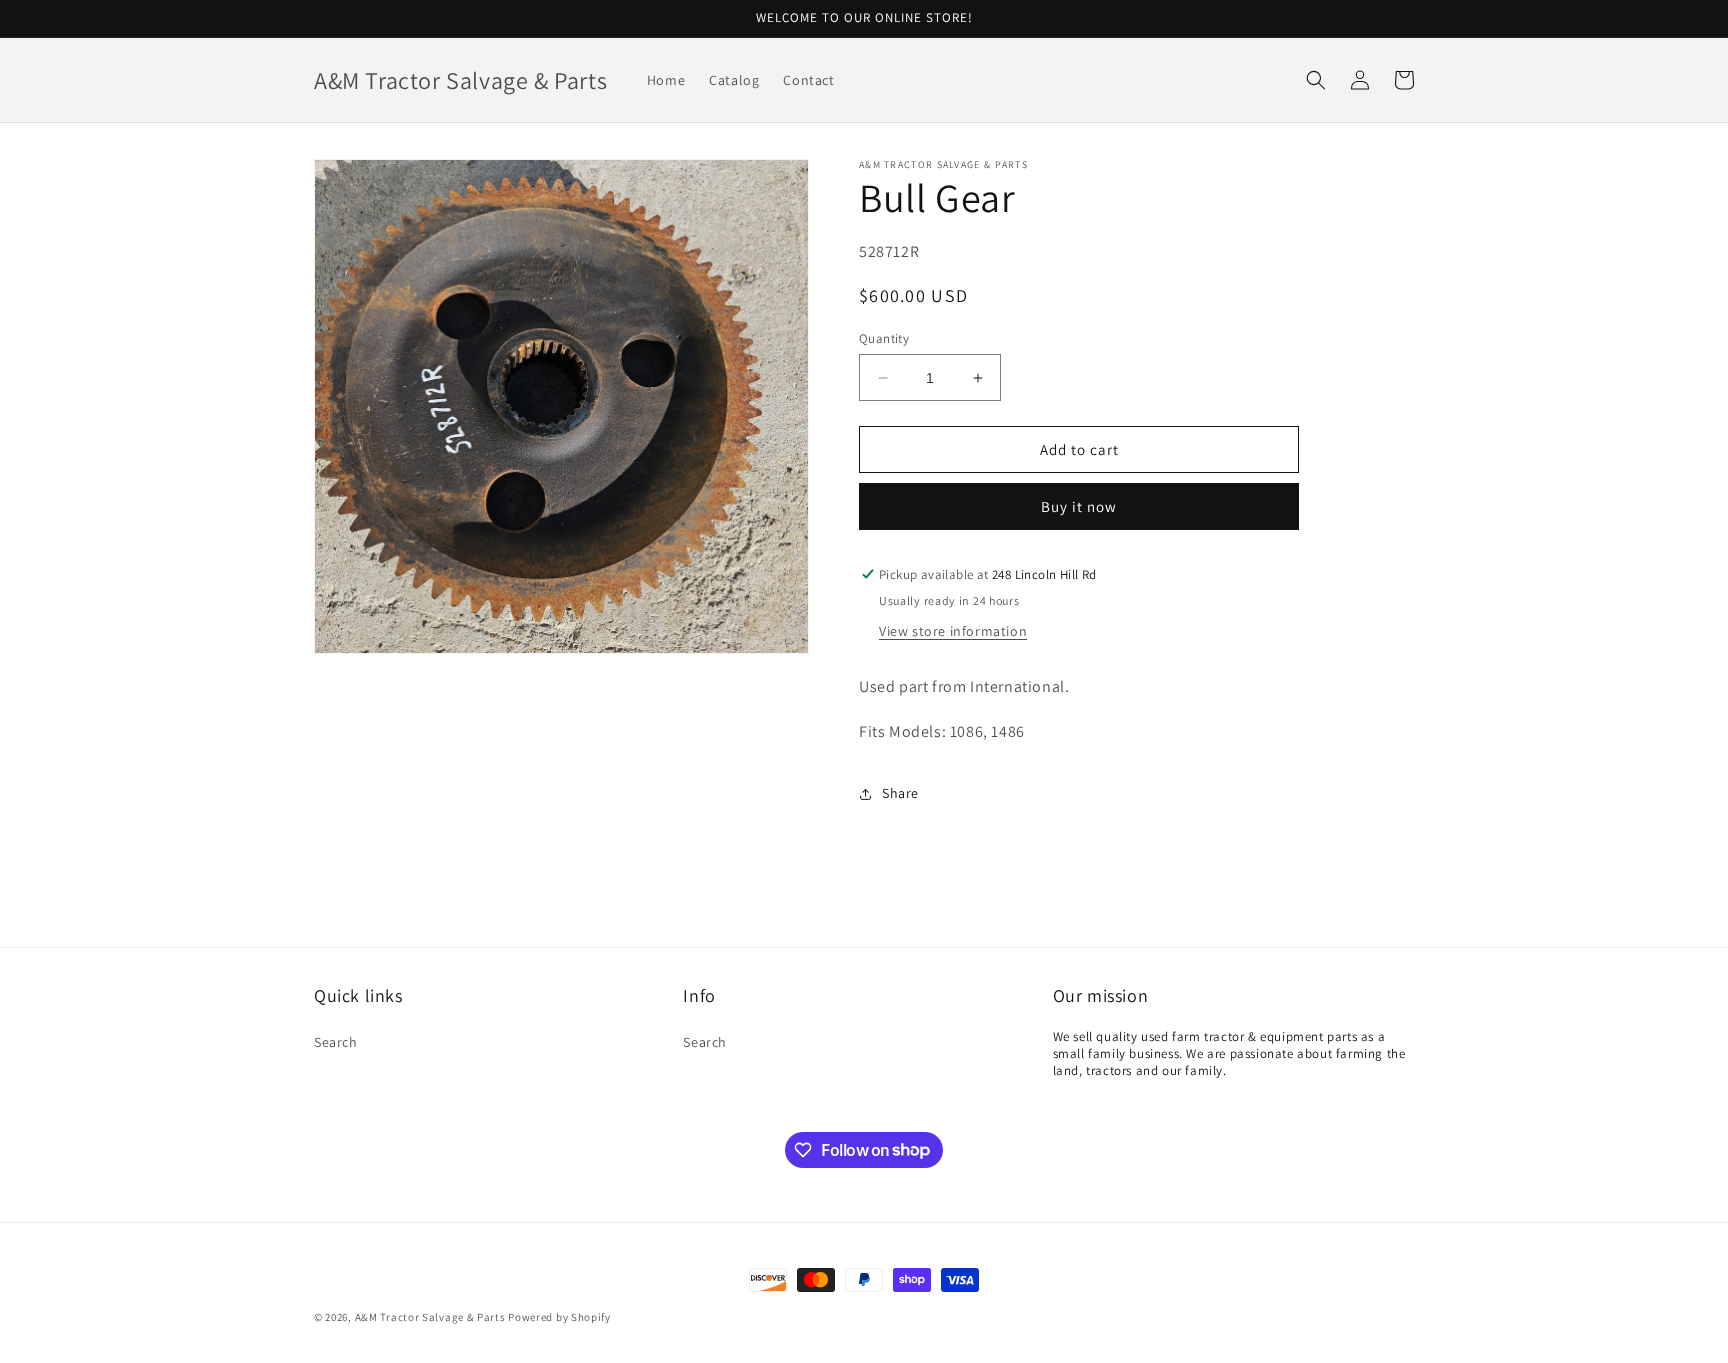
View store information (953, 631)
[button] (1316, 80)
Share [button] (900, 793)
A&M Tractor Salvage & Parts (430, 1317)
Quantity (884, 338)
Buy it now (1079, 506)
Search (336, 1042)
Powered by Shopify (559, 1317)
